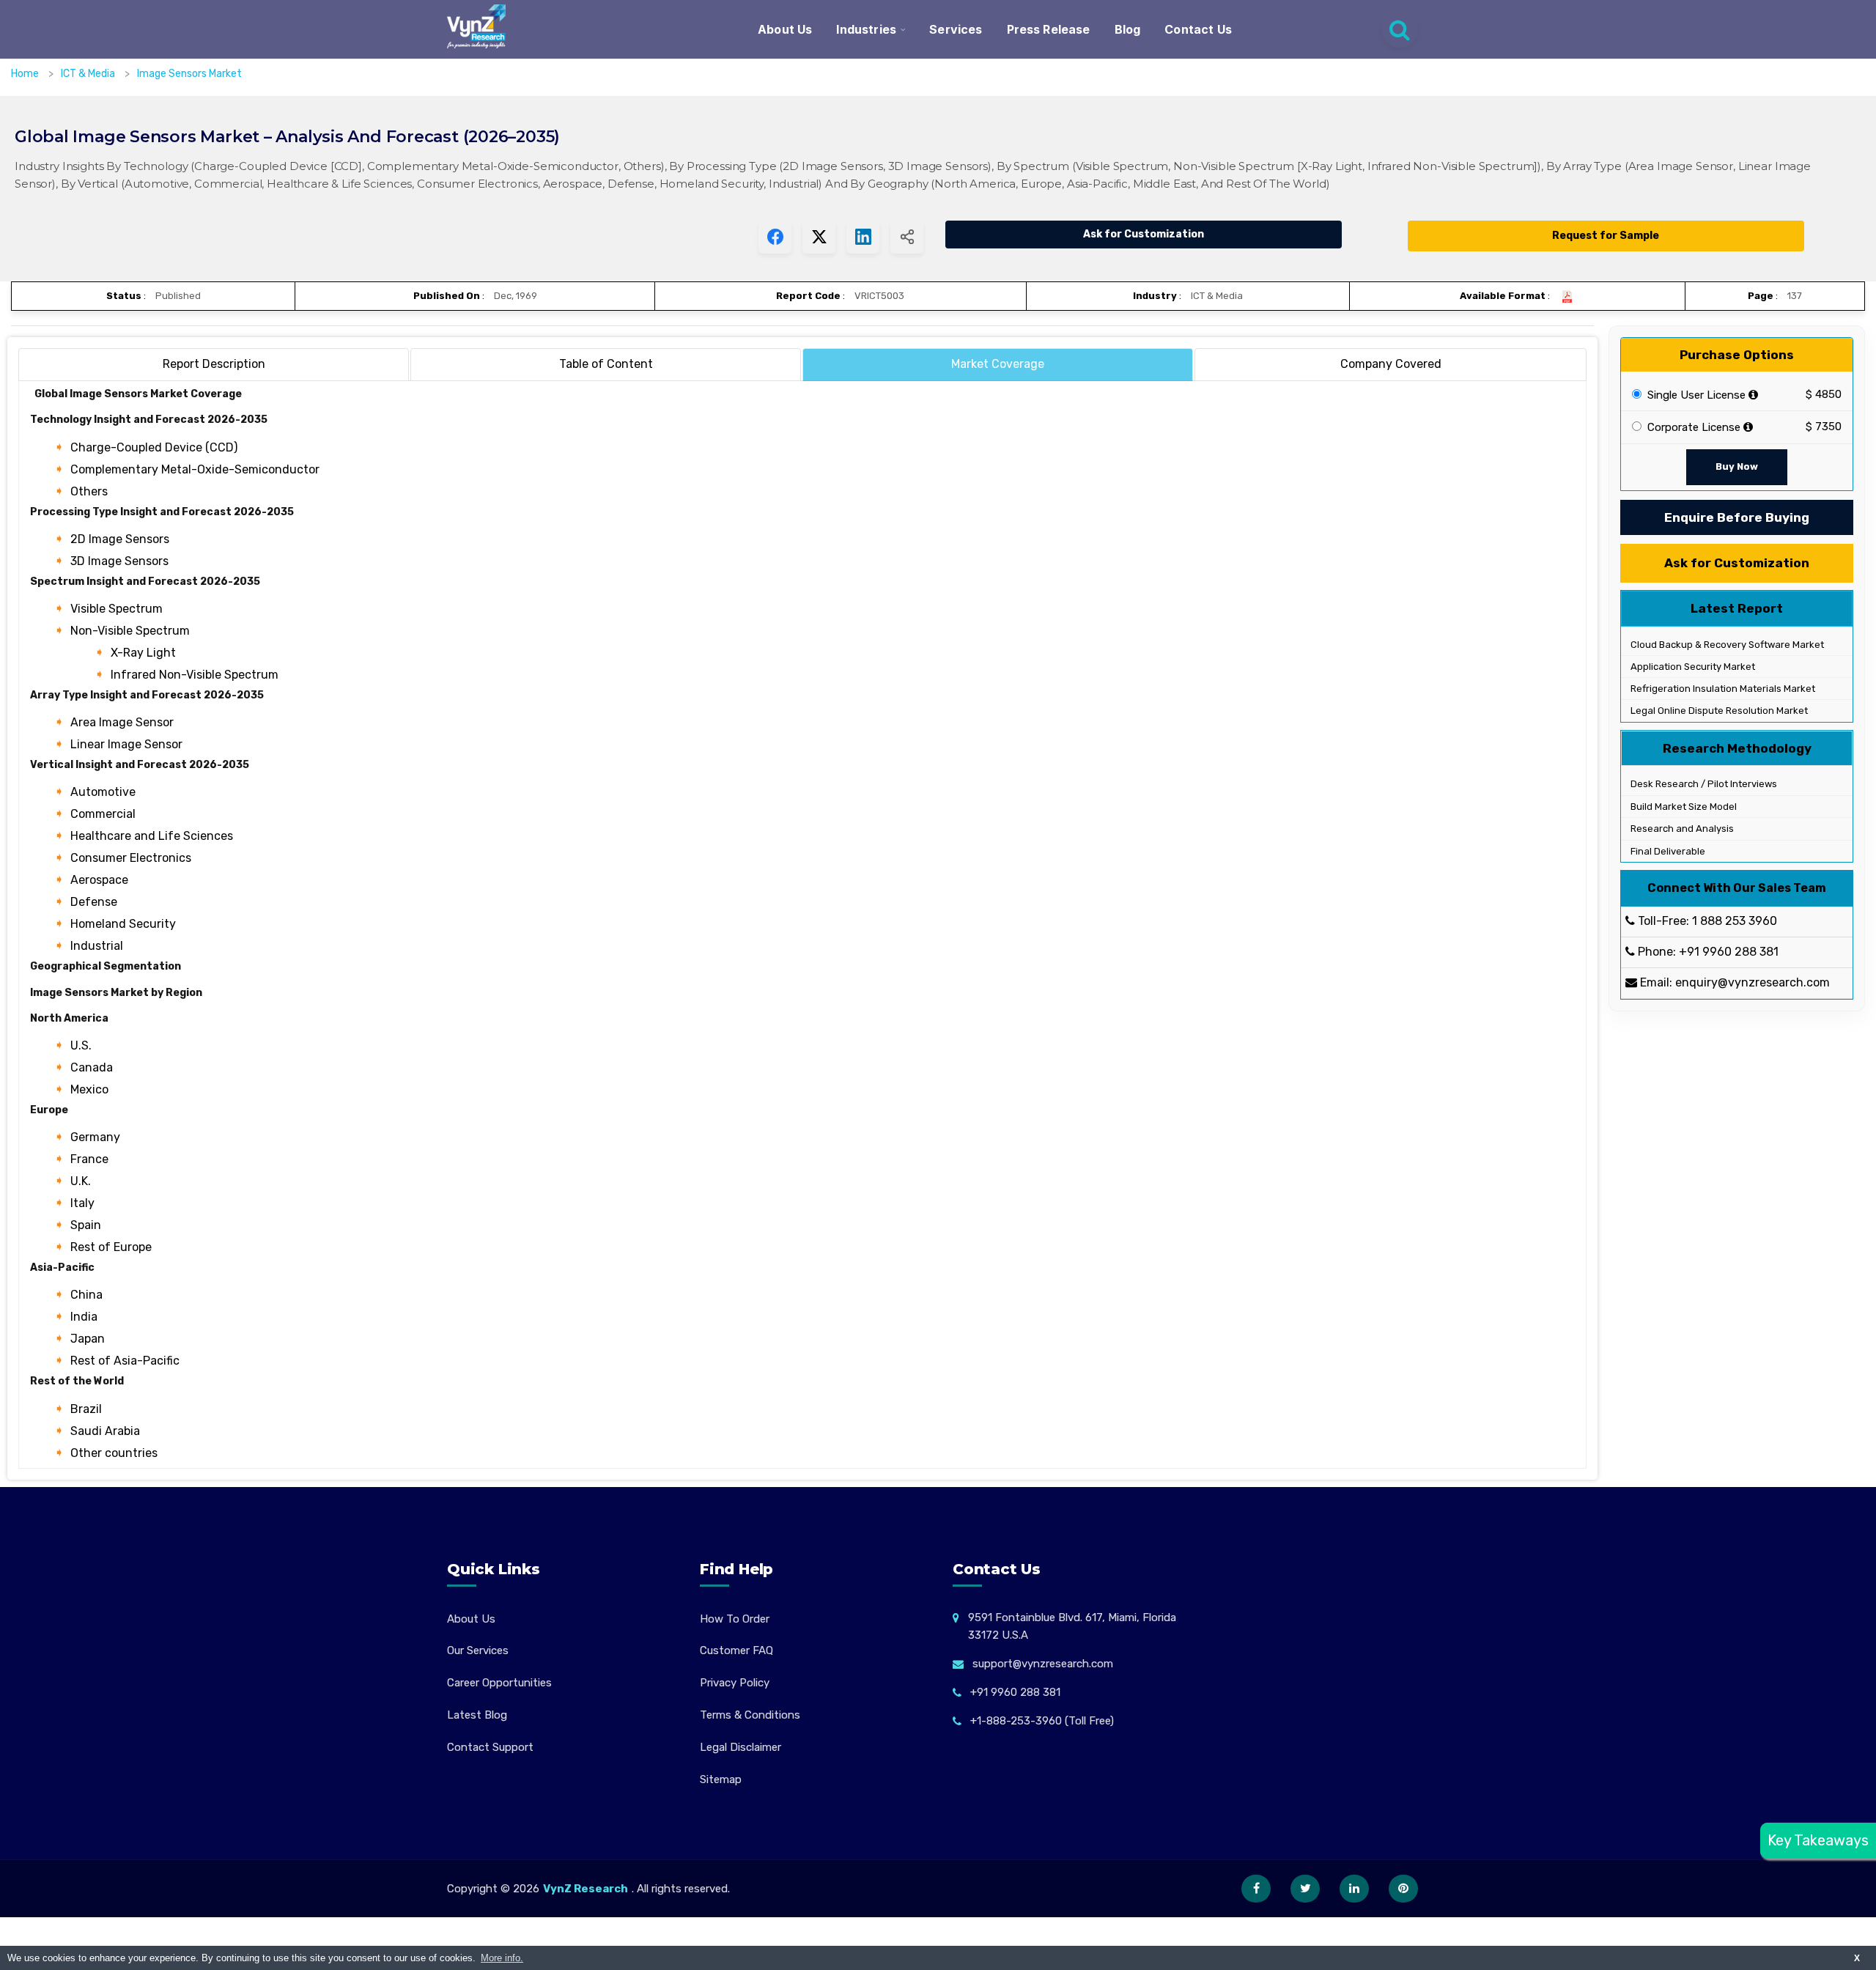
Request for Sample (1606, 236)
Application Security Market (1692, 667)
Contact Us (1198, 29)
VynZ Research (586, 1889)
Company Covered (1391, 364)
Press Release (1049, 29)
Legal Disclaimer (741, 1747)
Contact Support (490, 1747)
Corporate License (1692, 428)
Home (25, 74)
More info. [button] (502, 1958)
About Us (785, 29)
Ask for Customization (1144, 234)
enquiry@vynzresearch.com (1753, 983)
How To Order (735, 1619)
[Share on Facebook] (775, 237)
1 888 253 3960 (1735, 922)
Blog (1128, 29)
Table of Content (606, 364)
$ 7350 (1824, 427)
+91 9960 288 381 (1729, 952)
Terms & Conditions (750, 1715)
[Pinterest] (1403, 1889)
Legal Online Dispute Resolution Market (1718, 711)
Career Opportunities (499, 1683)
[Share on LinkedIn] (863, 237)
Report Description (214, 364)
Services (956, 29)
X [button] (1857, 1958)
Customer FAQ (736, 1650)
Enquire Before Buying (1737, 517)
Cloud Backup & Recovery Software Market (1726, 645)
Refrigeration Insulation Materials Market (1722, 689)
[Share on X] (819, 237)
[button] (1836, 1930)
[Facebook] (1256, 1889)
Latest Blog (477, 1715)
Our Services (478, 1650)
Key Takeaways (1818, 1840)
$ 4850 (1824, 395)
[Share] (907, 237)
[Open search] (1400, 29)
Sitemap (721, 1779)
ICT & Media (89, 74)
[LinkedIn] (1354, 1889)
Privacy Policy (735, 1683)
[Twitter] (1305, 1889)
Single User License (1695, 395)
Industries (866, 29)
